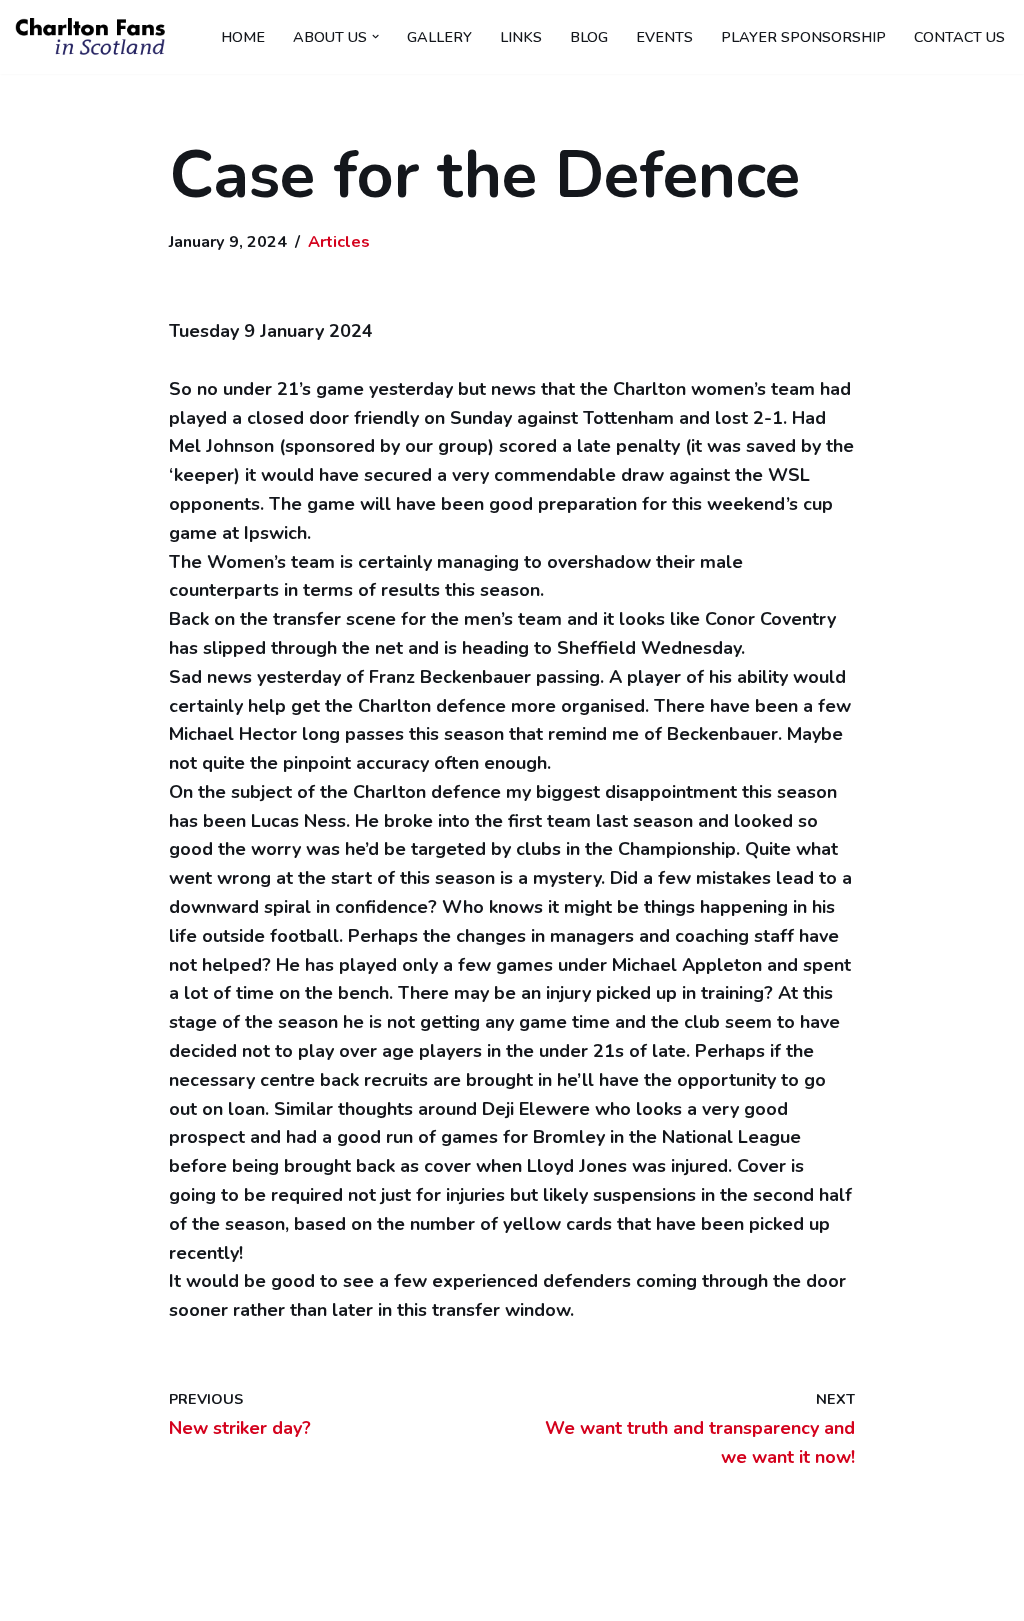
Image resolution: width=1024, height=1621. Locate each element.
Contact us (959, 37)
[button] (375, 36)
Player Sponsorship (803, 37)
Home (243, 37)
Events (664, 37)
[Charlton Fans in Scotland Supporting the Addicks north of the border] (90, 37)
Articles (339, 242)
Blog (589, 37)
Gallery (439, 37)
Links (521, 37)
